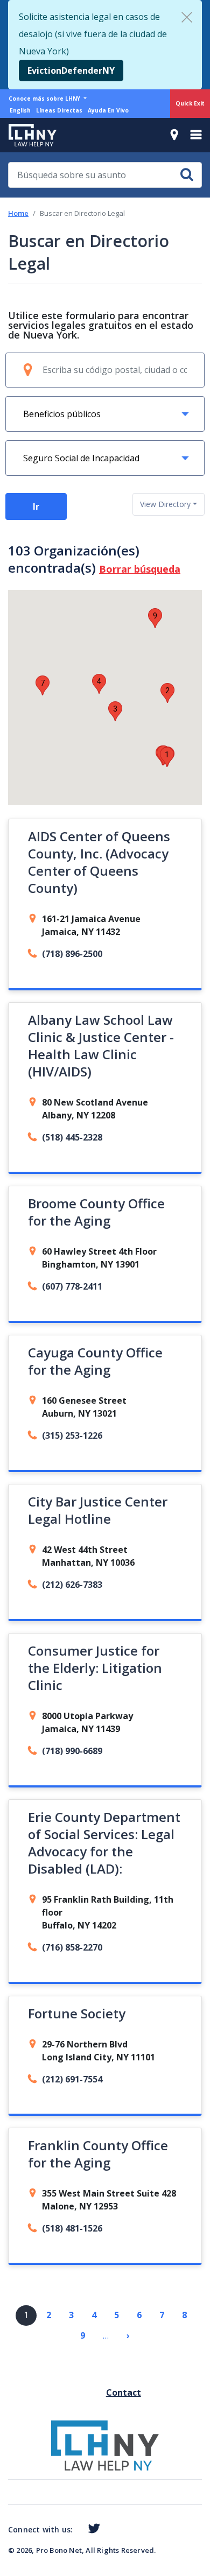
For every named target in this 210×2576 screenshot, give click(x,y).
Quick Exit (190, 103)
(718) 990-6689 (72, 1751)
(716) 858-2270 (72, 1947)
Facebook (77, 2531)
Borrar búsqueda (140, 569)
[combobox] (169, 504)
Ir (36, 506)
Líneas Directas (59, 110)
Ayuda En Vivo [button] (108, 110)
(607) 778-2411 (72, 1286)
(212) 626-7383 (72, 1585)
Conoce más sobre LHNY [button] (45, 98)
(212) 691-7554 (72, 2079)
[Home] (28, 135)
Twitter (92, 2529)
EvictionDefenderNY (71, 71)
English (20, 110)
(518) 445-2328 (72, 1137)
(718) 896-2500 (72, 954)
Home (18, 213)
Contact (110, 2392)
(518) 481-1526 (72, 2228)
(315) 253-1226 (72, 1435)
